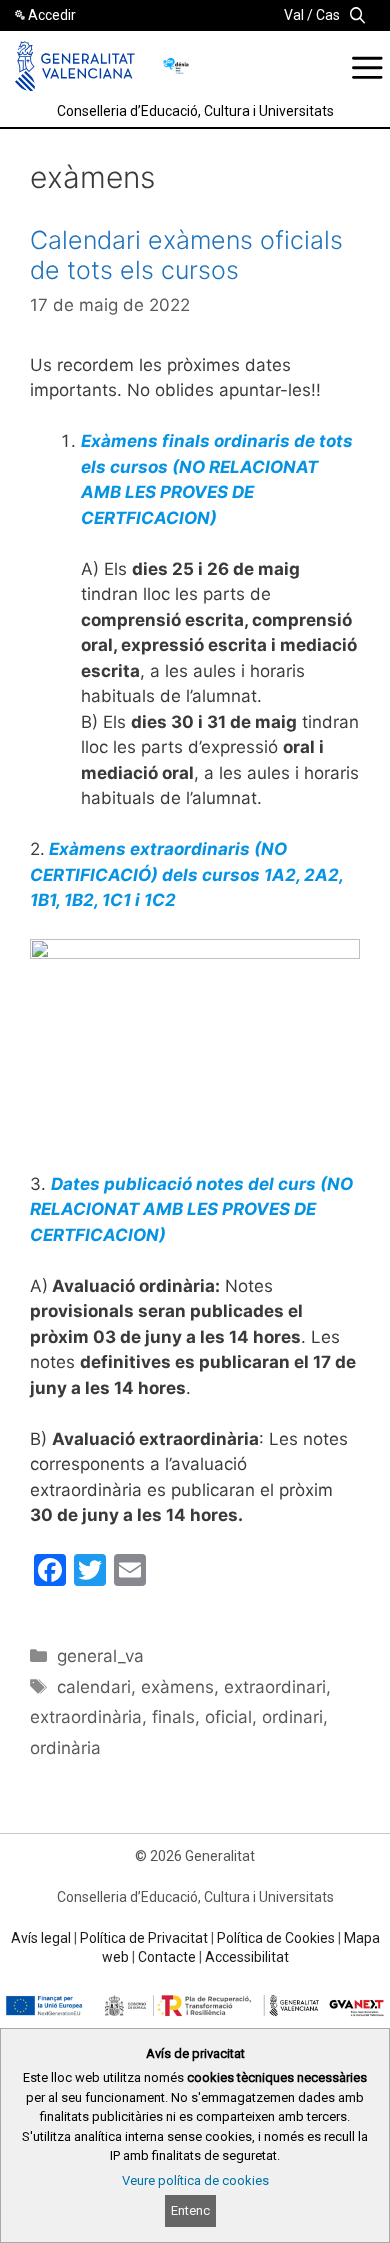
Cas (328, 15)
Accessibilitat (247, 1957)
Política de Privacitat (144, 1938)
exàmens (177, 1687)
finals (173, 1717)
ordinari (292, 1717)
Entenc (190, 2210)
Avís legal (41, 1938)
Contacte (167, 1957)
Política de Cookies (276, 1938)
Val (294, 15)
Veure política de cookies (195, 2180)
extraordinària (86, 1717)
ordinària (65, 1748)
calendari (94, 1687)
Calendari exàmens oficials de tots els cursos (186, 255)
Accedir (52, 15)
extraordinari (275, 1687)
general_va (100, 1656)
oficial (228, 1717)
